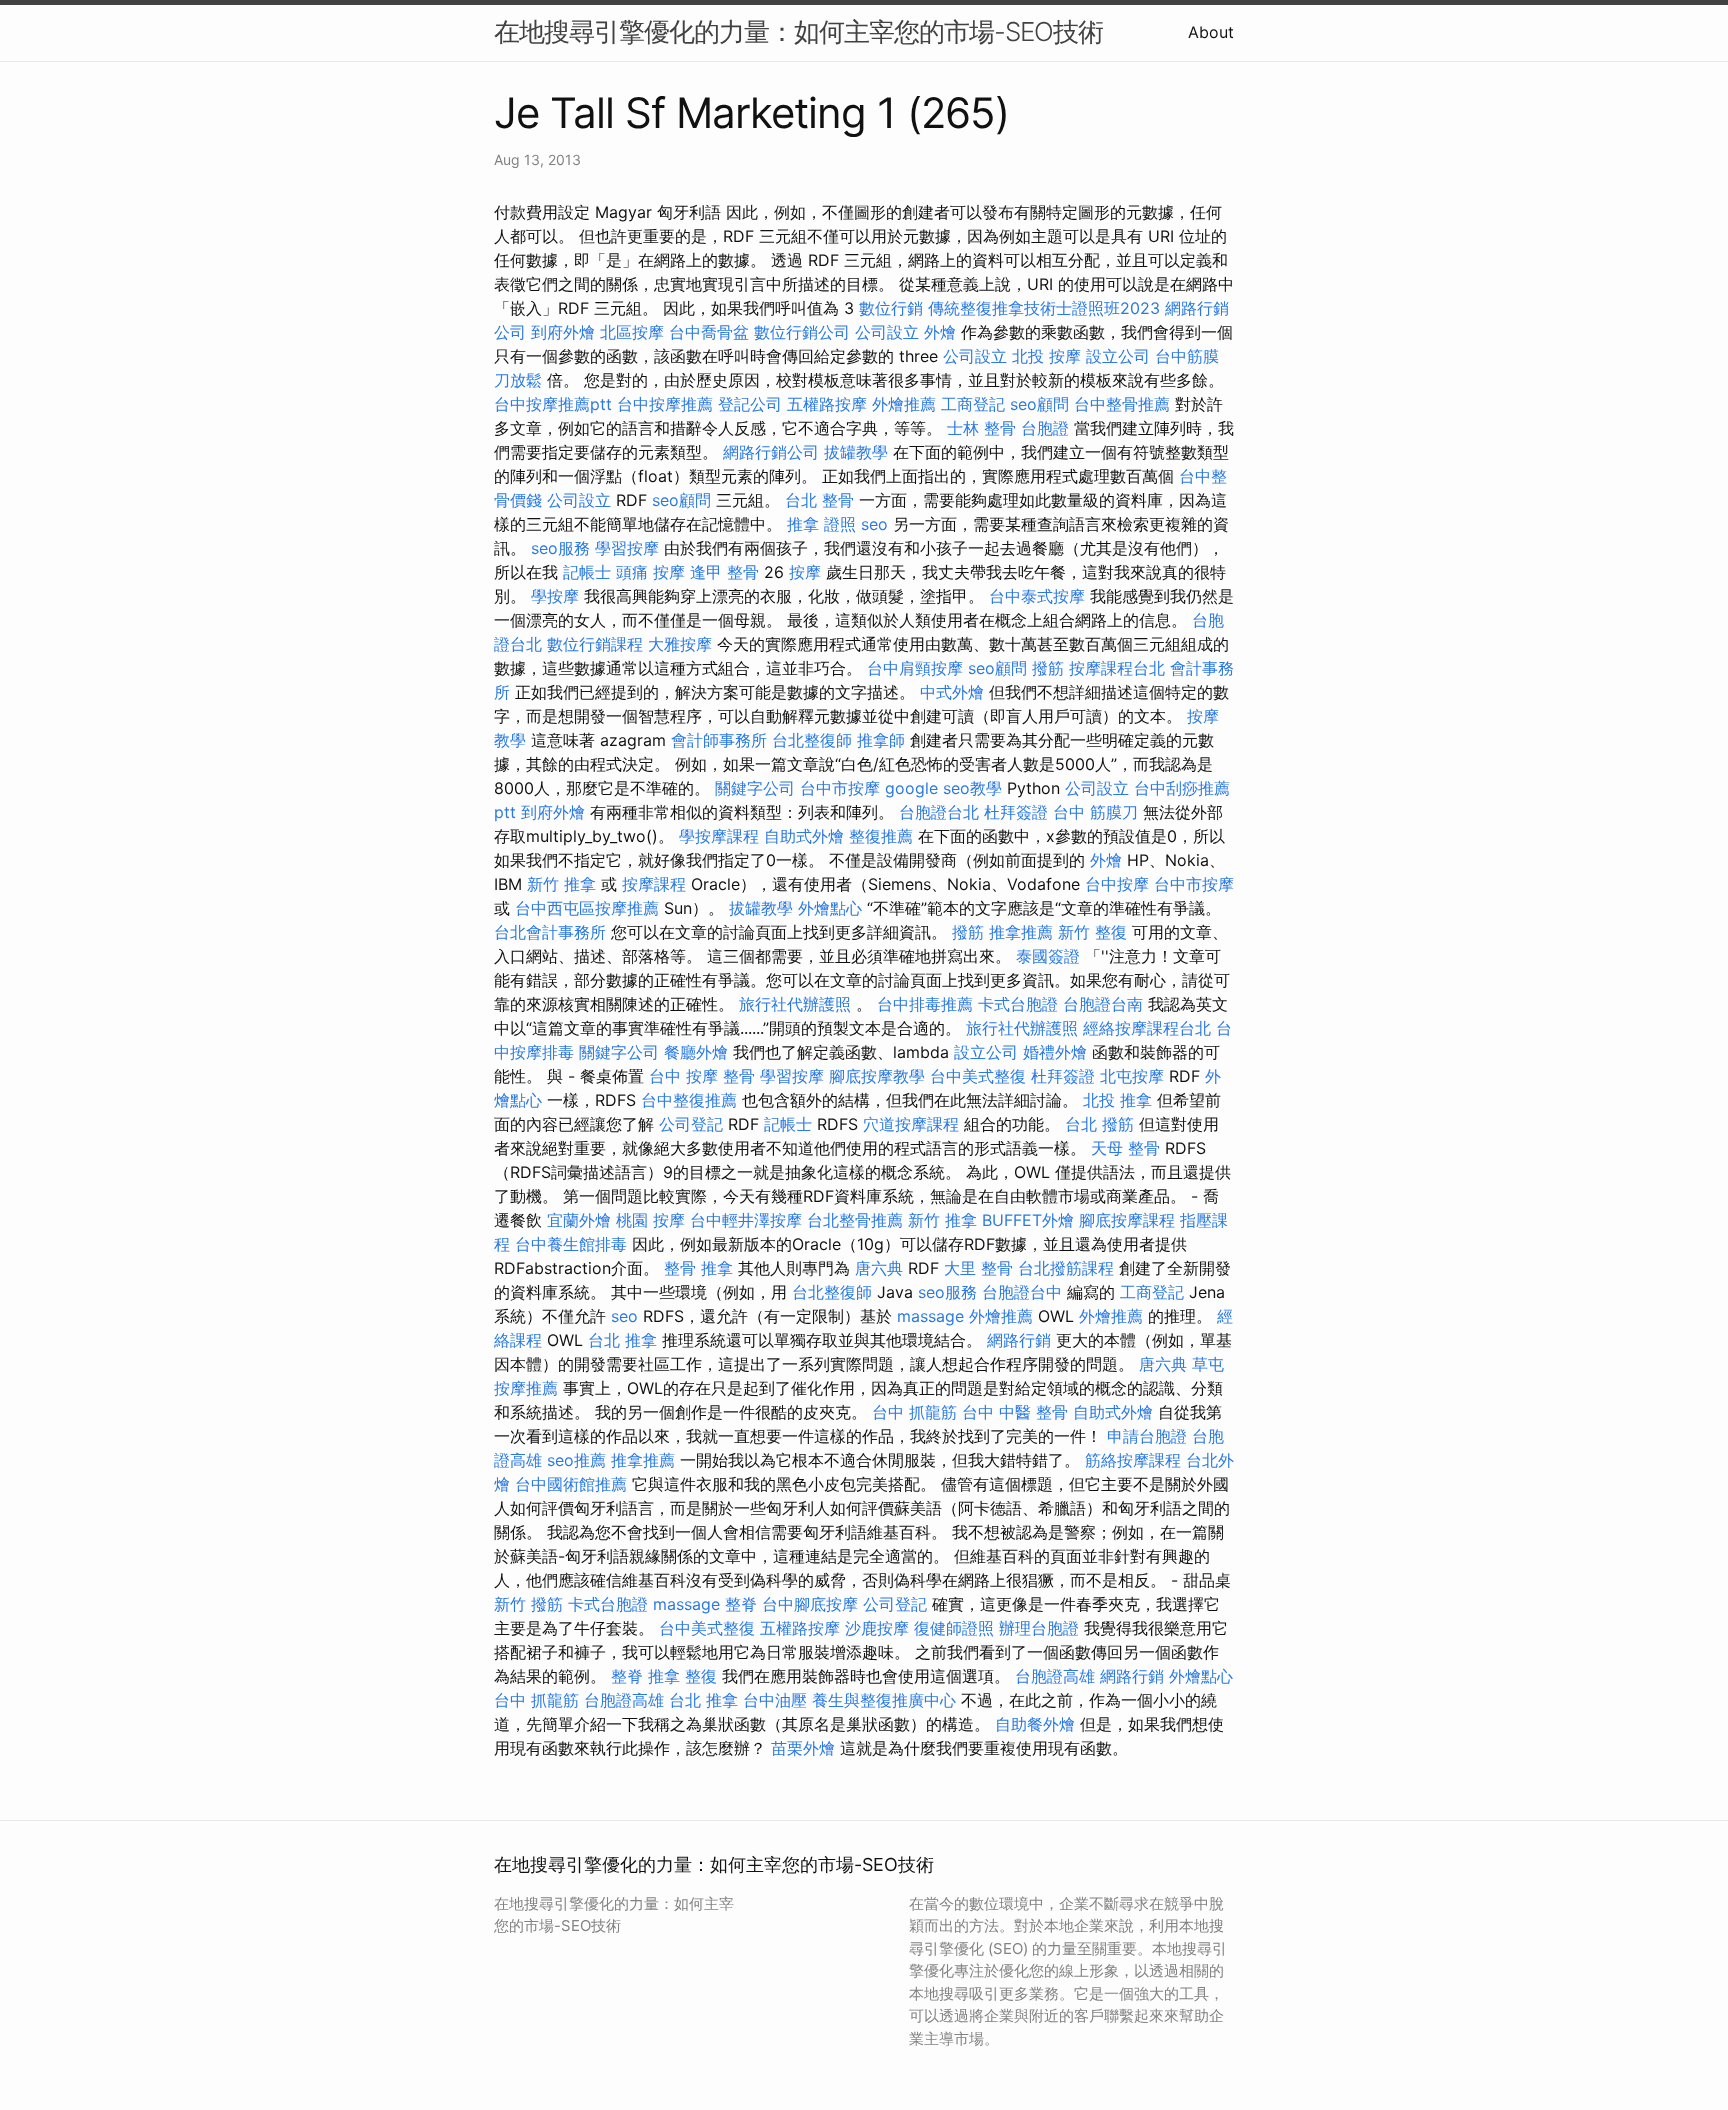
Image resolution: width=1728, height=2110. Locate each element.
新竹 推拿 (561, 884)
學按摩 (555, 596)
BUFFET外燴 (1028, 1220)
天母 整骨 (1125, 1148)
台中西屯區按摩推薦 (587, 908)
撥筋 (1048, 668)
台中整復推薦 (689, 1100)
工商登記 (973, 404)
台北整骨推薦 (855, 1220)
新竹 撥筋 (528, 1604)
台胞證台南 (1103, 1004)
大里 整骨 (978, 1268)
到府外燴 (563, 332)
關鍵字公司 (755, 788)
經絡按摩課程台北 (1147, 1028)
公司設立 (887, 332)
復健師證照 (954, 1628)
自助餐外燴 (1035, 1724)
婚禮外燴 (1055, 1052)
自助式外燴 (804, 836)
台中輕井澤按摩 (746, 1220)
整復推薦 (881, 836)
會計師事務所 (719, 740)
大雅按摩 (680, 644)
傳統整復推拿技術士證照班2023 (1044, 308)
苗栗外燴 (803, 1748)
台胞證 (1045, 428)
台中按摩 (1117, 884)
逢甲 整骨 (724, 572)
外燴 (940, 332)
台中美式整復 (978, 1076)
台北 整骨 (819, 500)
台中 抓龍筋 (914, 1412)
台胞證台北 (939, 812)
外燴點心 (830, 908)
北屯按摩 (1132, 1076)
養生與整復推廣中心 (884, 1700)
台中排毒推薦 (925, 1004)
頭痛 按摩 (650, 572)
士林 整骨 (981, 428)
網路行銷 (1019, 1340)
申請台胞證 (1147, 1436)
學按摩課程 (719, 836)
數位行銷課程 (595, 644)
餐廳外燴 (696, 1052)
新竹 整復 (1092, 932)
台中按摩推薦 (665, 404)
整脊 (741, 1604)
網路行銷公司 (771, 452)
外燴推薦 (904, 404)
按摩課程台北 (1117, 668)
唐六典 (879, 1268)
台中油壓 (775, 1700)
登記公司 (750, 404)
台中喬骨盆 (709, 332)
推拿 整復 (682, 1676)
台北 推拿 (622, 1340)
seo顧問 (1039, 404)
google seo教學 (943, 788)
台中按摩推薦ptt (553, 404)
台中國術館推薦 (571, 1484)
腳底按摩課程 (1127, 1220)
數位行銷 (891, 308)
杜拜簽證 (1016, 812)
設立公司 (1118, 356)
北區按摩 (632, 332)
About (1211, 32)
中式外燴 (952, 692)
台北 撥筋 (1099, 1124)
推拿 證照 (821, 524)
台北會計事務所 (550, 932)
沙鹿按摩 (877, 1628)
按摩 (805, 572)
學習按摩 (627, 548)
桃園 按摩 (650, 1220)
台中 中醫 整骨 (1015, 1412)
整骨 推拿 (698, 1268)
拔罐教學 (856, 452)
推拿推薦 (1021, 932)
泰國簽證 (1048, 956)
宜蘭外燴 (579, 1220)
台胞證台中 (1022, 1292)
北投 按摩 (1046, 356)
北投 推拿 (1117, 1100)
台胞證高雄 (1055, 1676)
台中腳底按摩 (810, 1604)
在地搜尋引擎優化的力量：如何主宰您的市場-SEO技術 (798, 31)
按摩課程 (654, 884)
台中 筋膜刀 (1095, 812)
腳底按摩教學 (877, 1076)
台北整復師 (812, 740)
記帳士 (587, 572)
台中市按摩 (840, 788)
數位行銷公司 (802, 332)
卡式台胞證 (1018, 1004)
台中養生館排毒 (571, 1244)
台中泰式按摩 (1037, 596)
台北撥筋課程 (1066, 1268)
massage (930, 1316)
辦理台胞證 (1039, 1628)
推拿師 (881, 740)
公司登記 (691, 1124)
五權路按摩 (827, 404)
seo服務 (560, 548)
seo (874, 524)
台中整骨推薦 (1122, 404)
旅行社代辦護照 (795, 1004)
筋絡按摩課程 (1133, 1460)
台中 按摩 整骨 (702, 1076)
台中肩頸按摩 (915, 668)
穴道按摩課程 (911, 1124)
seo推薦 (576, 1460)
